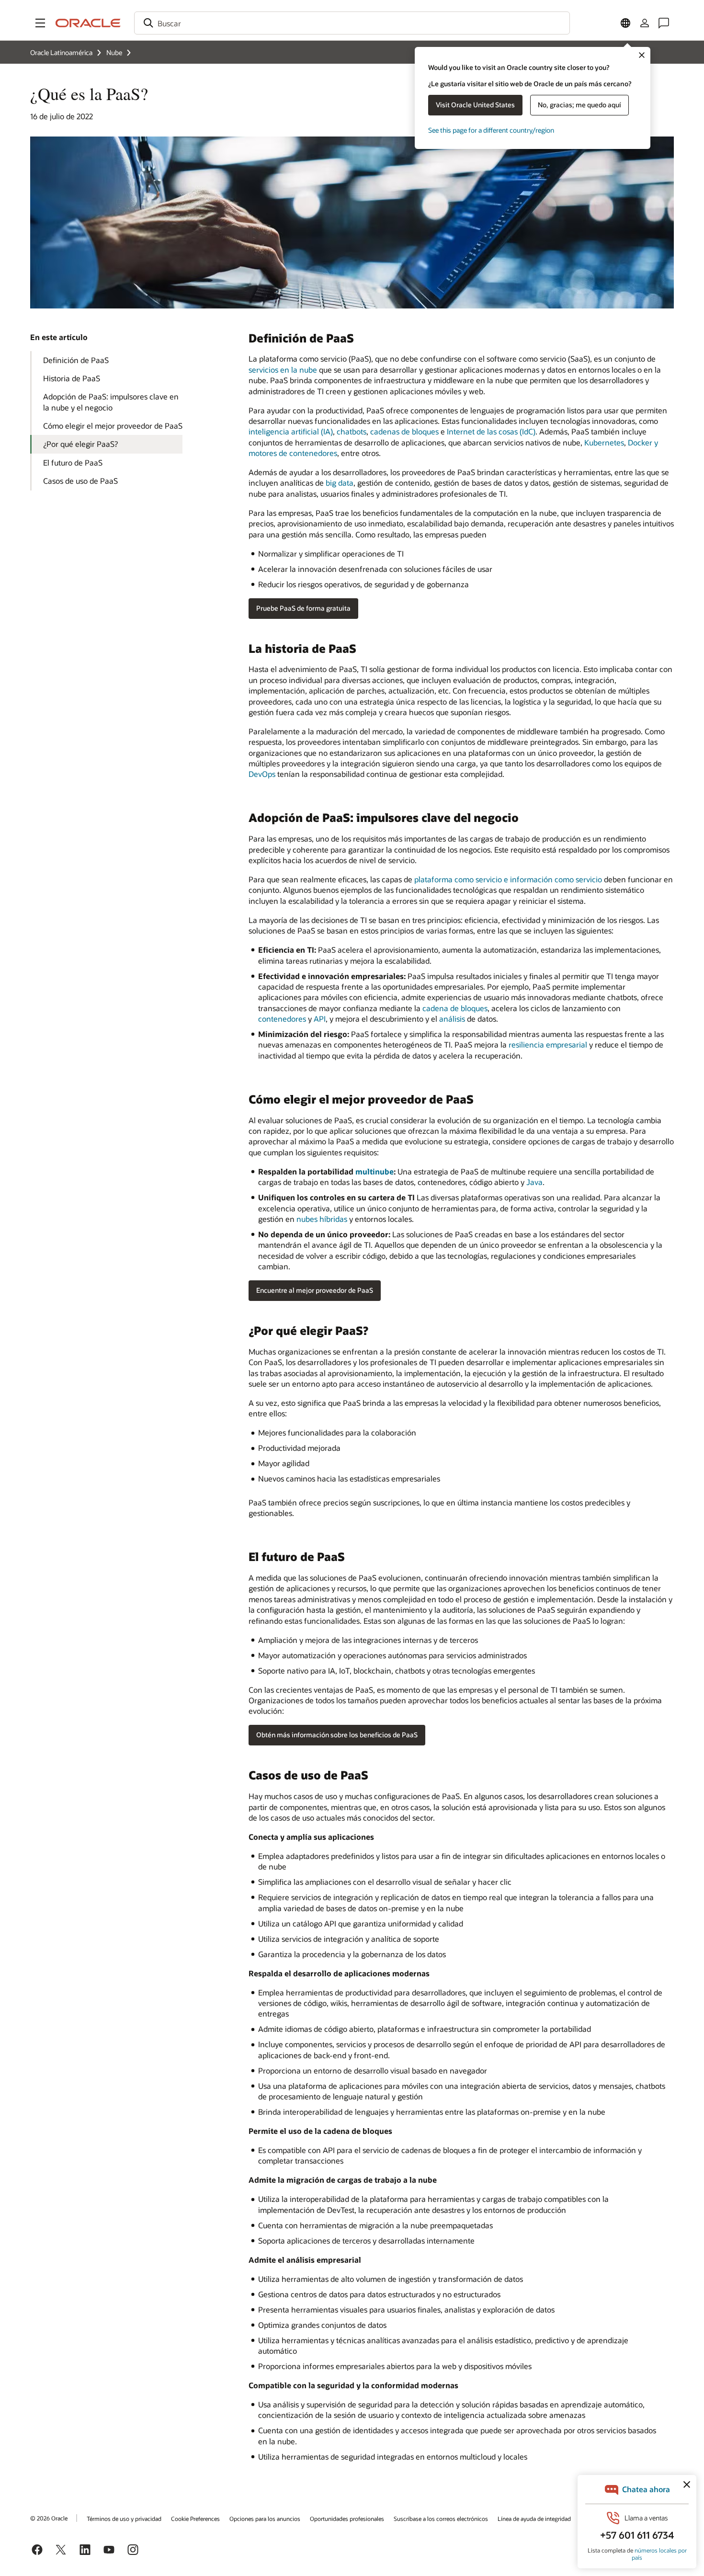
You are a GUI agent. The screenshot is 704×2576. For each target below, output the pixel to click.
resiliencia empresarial (548, 1044)
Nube (114, 52)
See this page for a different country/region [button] (491, 130)
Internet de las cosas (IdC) (491, 431)
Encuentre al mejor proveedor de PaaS (315, 1290)
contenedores (282, 1019)
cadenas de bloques (404, 431)
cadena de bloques (455, 1008)
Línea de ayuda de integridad (534, 2519)
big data (340, 483)
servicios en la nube (283, 370)
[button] (40, 23)
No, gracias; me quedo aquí (579, 105)
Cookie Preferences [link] (195, 2519)
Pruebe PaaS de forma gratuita (303, 608)
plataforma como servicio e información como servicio (508, 879)
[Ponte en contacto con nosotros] (664, 23)
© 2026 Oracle (49, 2518)
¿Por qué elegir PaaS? (80, 444)
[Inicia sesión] (645, 23)
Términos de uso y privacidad (124, 2519)
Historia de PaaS (72, 378)
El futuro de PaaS (73, 462)
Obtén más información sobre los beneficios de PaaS (337, 1735)
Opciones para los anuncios (265, 2519)
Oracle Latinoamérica (61, 52)
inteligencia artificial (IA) (291, 431)
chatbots (352, 431)
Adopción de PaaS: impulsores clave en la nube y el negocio (111, 402)
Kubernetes (604, 442)
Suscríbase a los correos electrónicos (441, 2519)
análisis (452, 1019)
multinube (375, 1171)
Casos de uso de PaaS (80, 481)
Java (534, 1182)
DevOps (262, 774)
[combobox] (352, 23)
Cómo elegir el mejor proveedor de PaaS (113, 426)
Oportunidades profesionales (347, 2519)
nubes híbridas (322, 1219)
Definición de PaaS (76, 360)
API (320, 1019)
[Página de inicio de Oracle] (88, 23)
